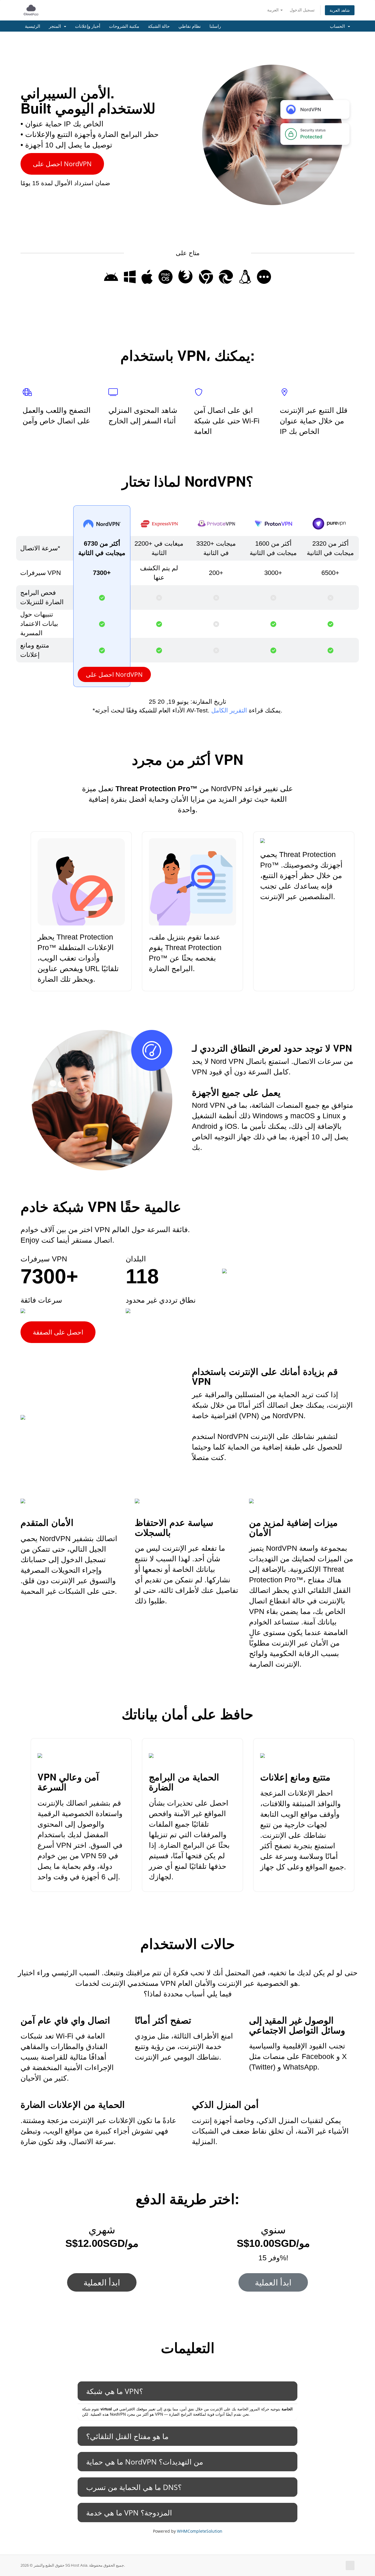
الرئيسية (33, 26)
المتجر (56, 26)
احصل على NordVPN (62, 164)
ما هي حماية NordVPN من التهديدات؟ (145, 2462)
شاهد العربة (340, 10)
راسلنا (215, 26)
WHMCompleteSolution (200, 2531)
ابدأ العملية (102, 2282)
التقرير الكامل (229, 710)
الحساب (339, 26)
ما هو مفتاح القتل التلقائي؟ (127, 2436)
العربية (273, 10)
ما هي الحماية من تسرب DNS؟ (134, 2487)
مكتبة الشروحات (124, 26)
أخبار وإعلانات (88, 26)
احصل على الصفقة (58, 1332)
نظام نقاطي (190, 26)
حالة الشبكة (159, 26)
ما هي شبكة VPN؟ (115, 2391)
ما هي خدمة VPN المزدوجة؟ (129, 2513)
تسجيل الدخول (302, 10)
